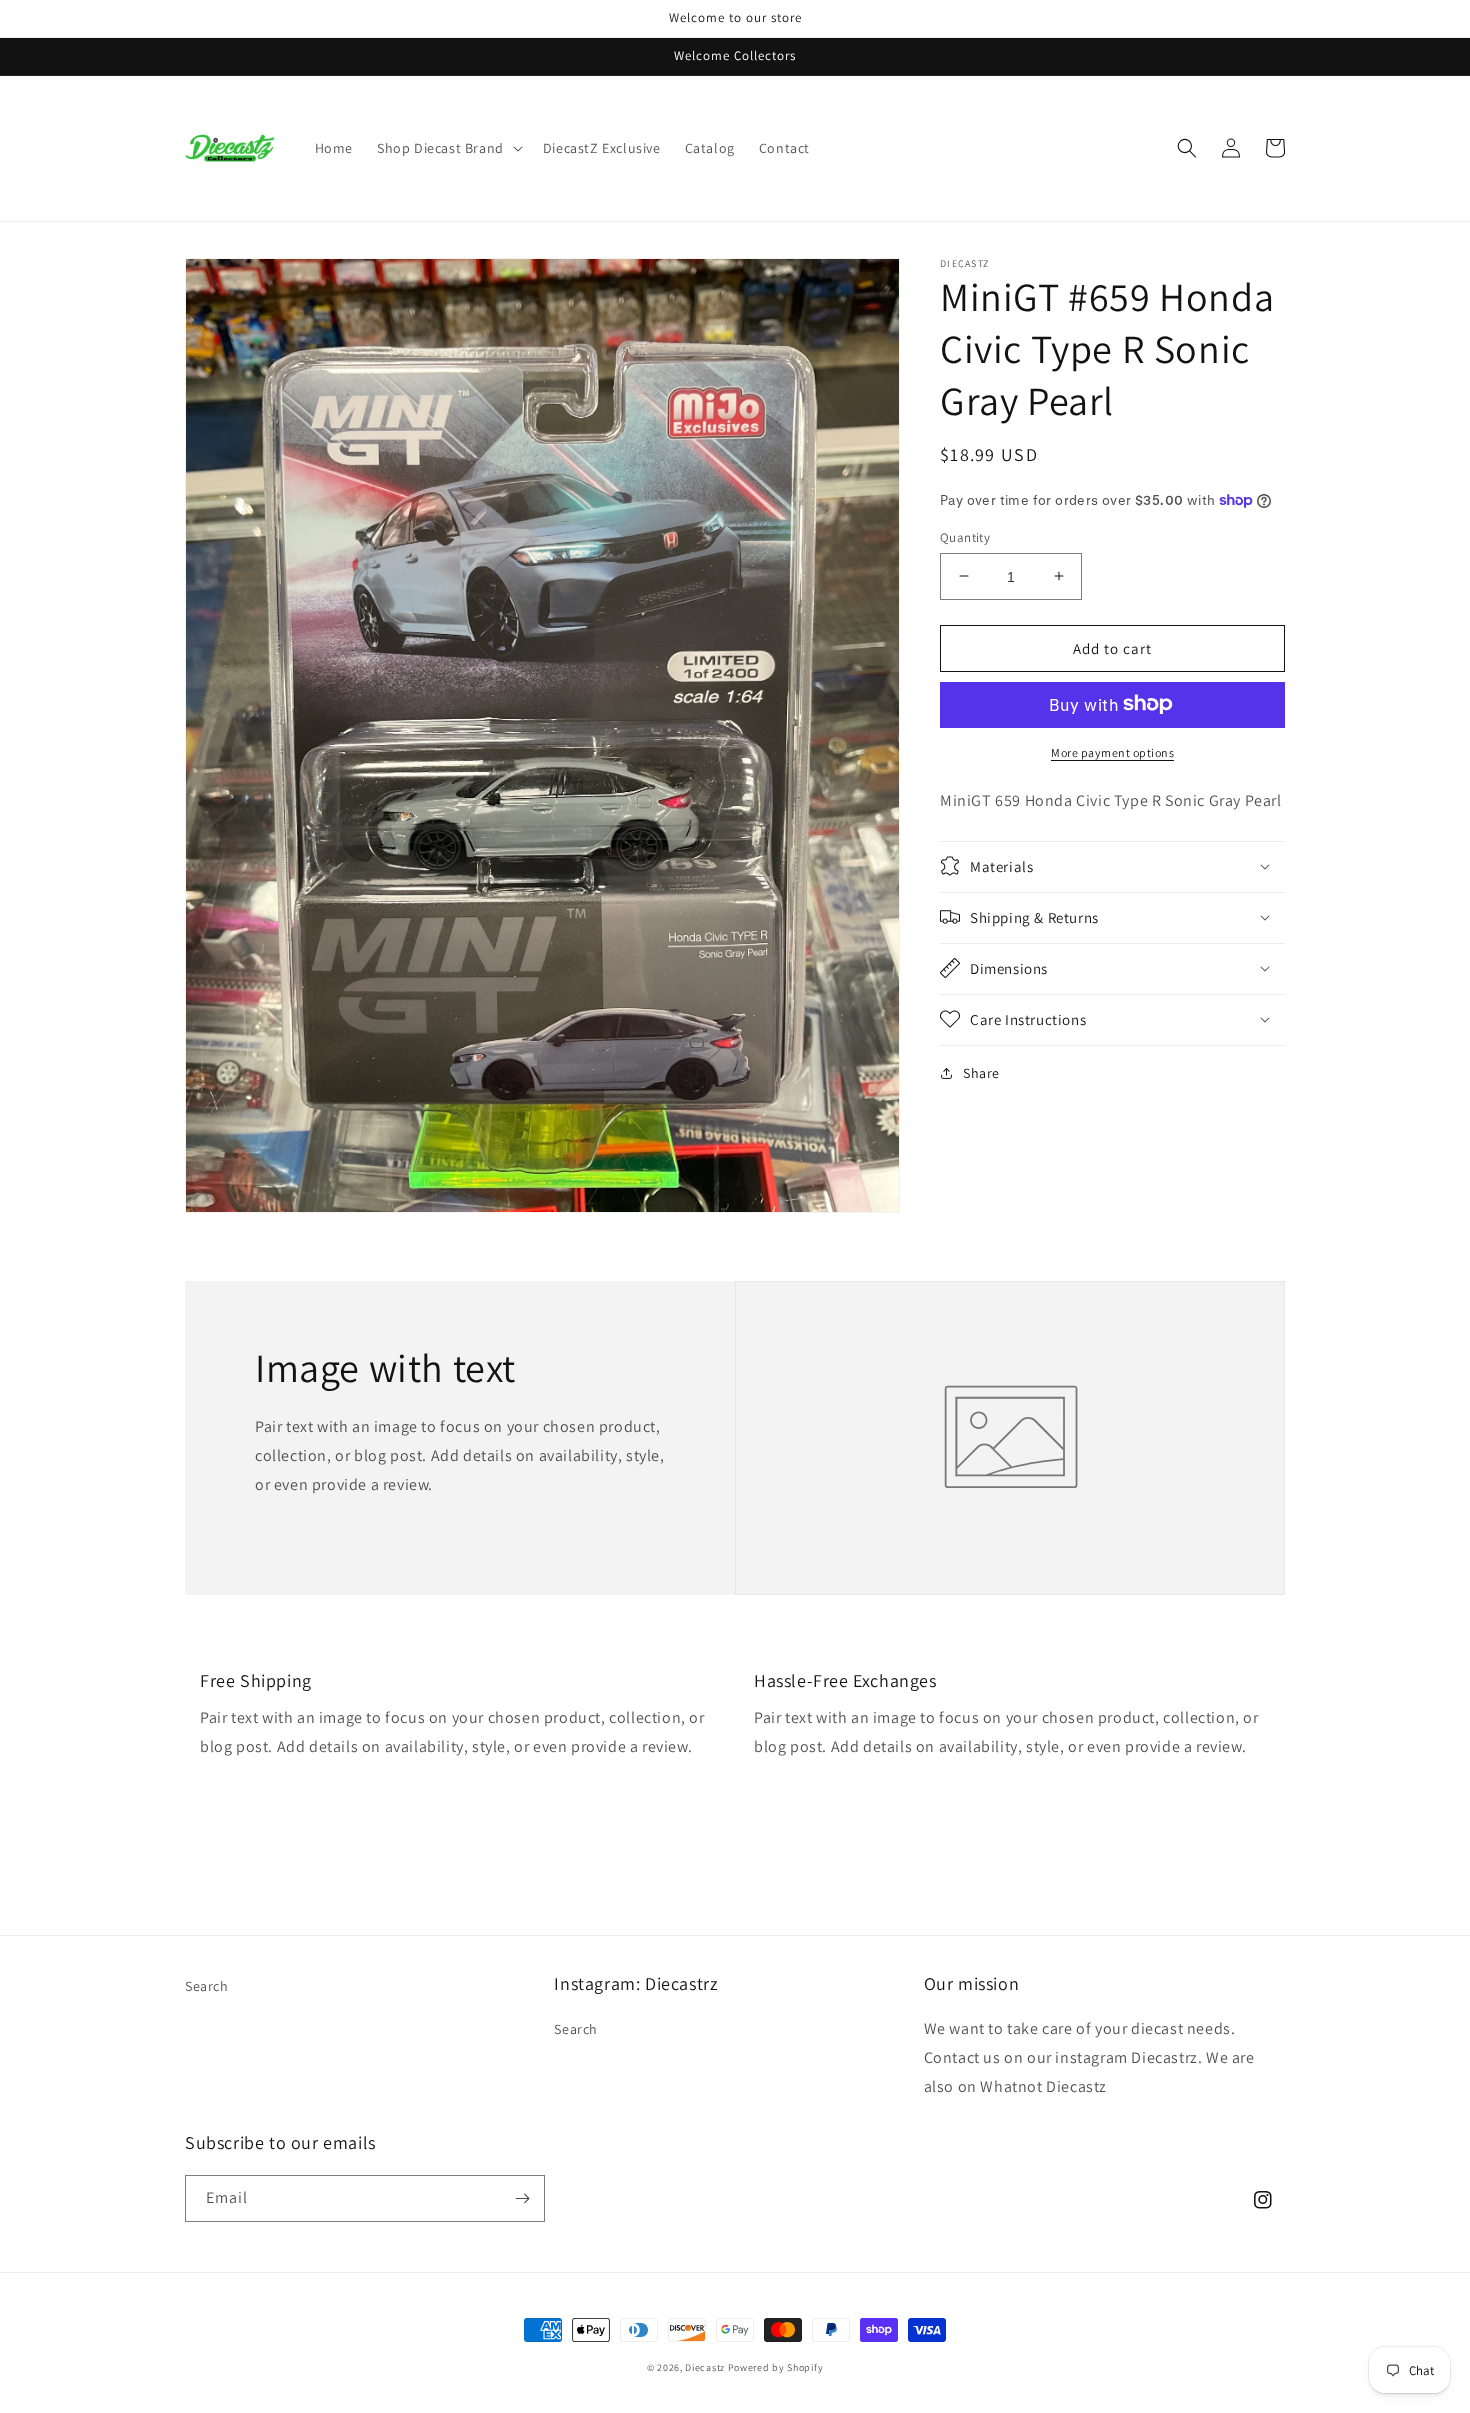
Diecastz (705, 2367)
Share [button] (981, 1072)
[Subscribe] (522, 2198)
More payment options (1112, 751)
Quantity (965, 536)
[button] (448, 148)
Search (207, 1986)
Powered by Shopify (776, 2367)
